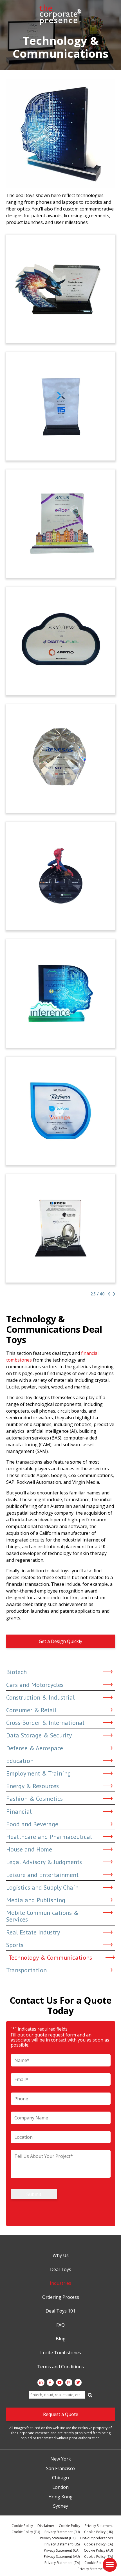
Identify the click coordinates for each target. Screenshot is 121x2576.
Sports (15, 1945)
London (60, 2487)
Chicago (60, 2478)
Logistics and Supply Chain (42, 1887)
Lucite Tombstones (61, 2353)
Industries (60, 2283)
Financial (19, 1811)
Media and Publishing (36, 1900)
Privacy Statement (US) (62, 2544)
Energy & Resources (33, 1786)
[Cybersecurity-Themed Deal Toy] (61, 289)
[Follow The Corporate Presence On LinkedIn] (41, 2382)
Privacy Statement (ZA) (62, 2563)
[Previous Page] (109, 1294)
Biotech (16, 1672)
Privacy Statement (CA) (62, 2550)
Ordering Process (61, 2297)
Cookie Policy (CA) (98, 2544)
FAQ (60, 2325)
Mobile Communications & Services (42, 1916)
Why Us (61, 2256)
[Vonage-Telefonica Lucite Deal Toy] (61, 1111)
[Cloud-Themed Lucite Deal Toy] (61, 641)
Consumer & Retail (32, 1710)
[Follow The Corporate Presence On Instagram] (69, 2382)
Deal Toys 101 (60, 2311)
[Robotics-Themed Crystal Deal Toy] (61, 1228)
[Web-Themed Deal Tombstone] (61, 876)
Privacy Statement (99, 2526)
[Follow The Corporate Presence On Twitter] (78, 2382)
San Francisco (60, 2469)
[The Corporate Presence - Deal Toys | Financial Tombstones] (60, 15)
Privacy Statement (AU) (62, 2557)
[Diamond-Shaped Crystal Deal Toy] (61, 759)
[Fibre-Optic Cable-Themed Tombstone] (61, 524)
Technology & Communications (50, 1957)
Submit (34, 2194)
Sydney (61, 2506)
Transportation (26, 1970)
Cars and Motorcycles (35, 1685)
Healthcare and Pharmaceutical (49, 1837)
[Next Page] (113, 1294)
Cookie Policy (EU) (26, 2532)
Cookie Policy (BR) (99, 2563)
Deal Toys (61, 2270)
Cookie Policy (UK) (98, 2532)
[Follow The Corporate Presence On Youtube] (60, 2382)
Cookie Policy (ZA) (98, 2557)
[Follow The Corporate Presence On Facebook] (50, 2382)
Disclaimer (46, 2526)
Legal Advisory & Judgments (44, 1862)
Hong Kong (60, 2497)
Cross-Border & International (45, 1723)
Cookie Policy (22, 2526)
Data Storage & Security (39, 1735)
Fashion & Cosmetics (34, 1799)
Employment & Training (39, 1773)
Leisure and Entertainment (42, 1875)
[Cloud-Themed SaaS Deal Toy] (61, 406)
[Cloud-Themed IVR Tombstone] (61, 993)
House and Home (29, 1849)
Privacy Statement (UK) (58, 2538)
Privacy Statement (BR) (95, 2569)
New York (61, 2459)
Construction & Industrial (41, 1697)
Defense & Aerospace (35, 1748)
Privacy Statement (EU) (62, 2532)
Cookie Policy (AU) (98, 2550)
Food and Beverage (32, 1824)
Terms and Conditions (60, 2367)
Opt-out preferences (96, 2538)
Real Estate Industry (33, 1932)
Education (20, 1761)
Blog (61, 2339)
